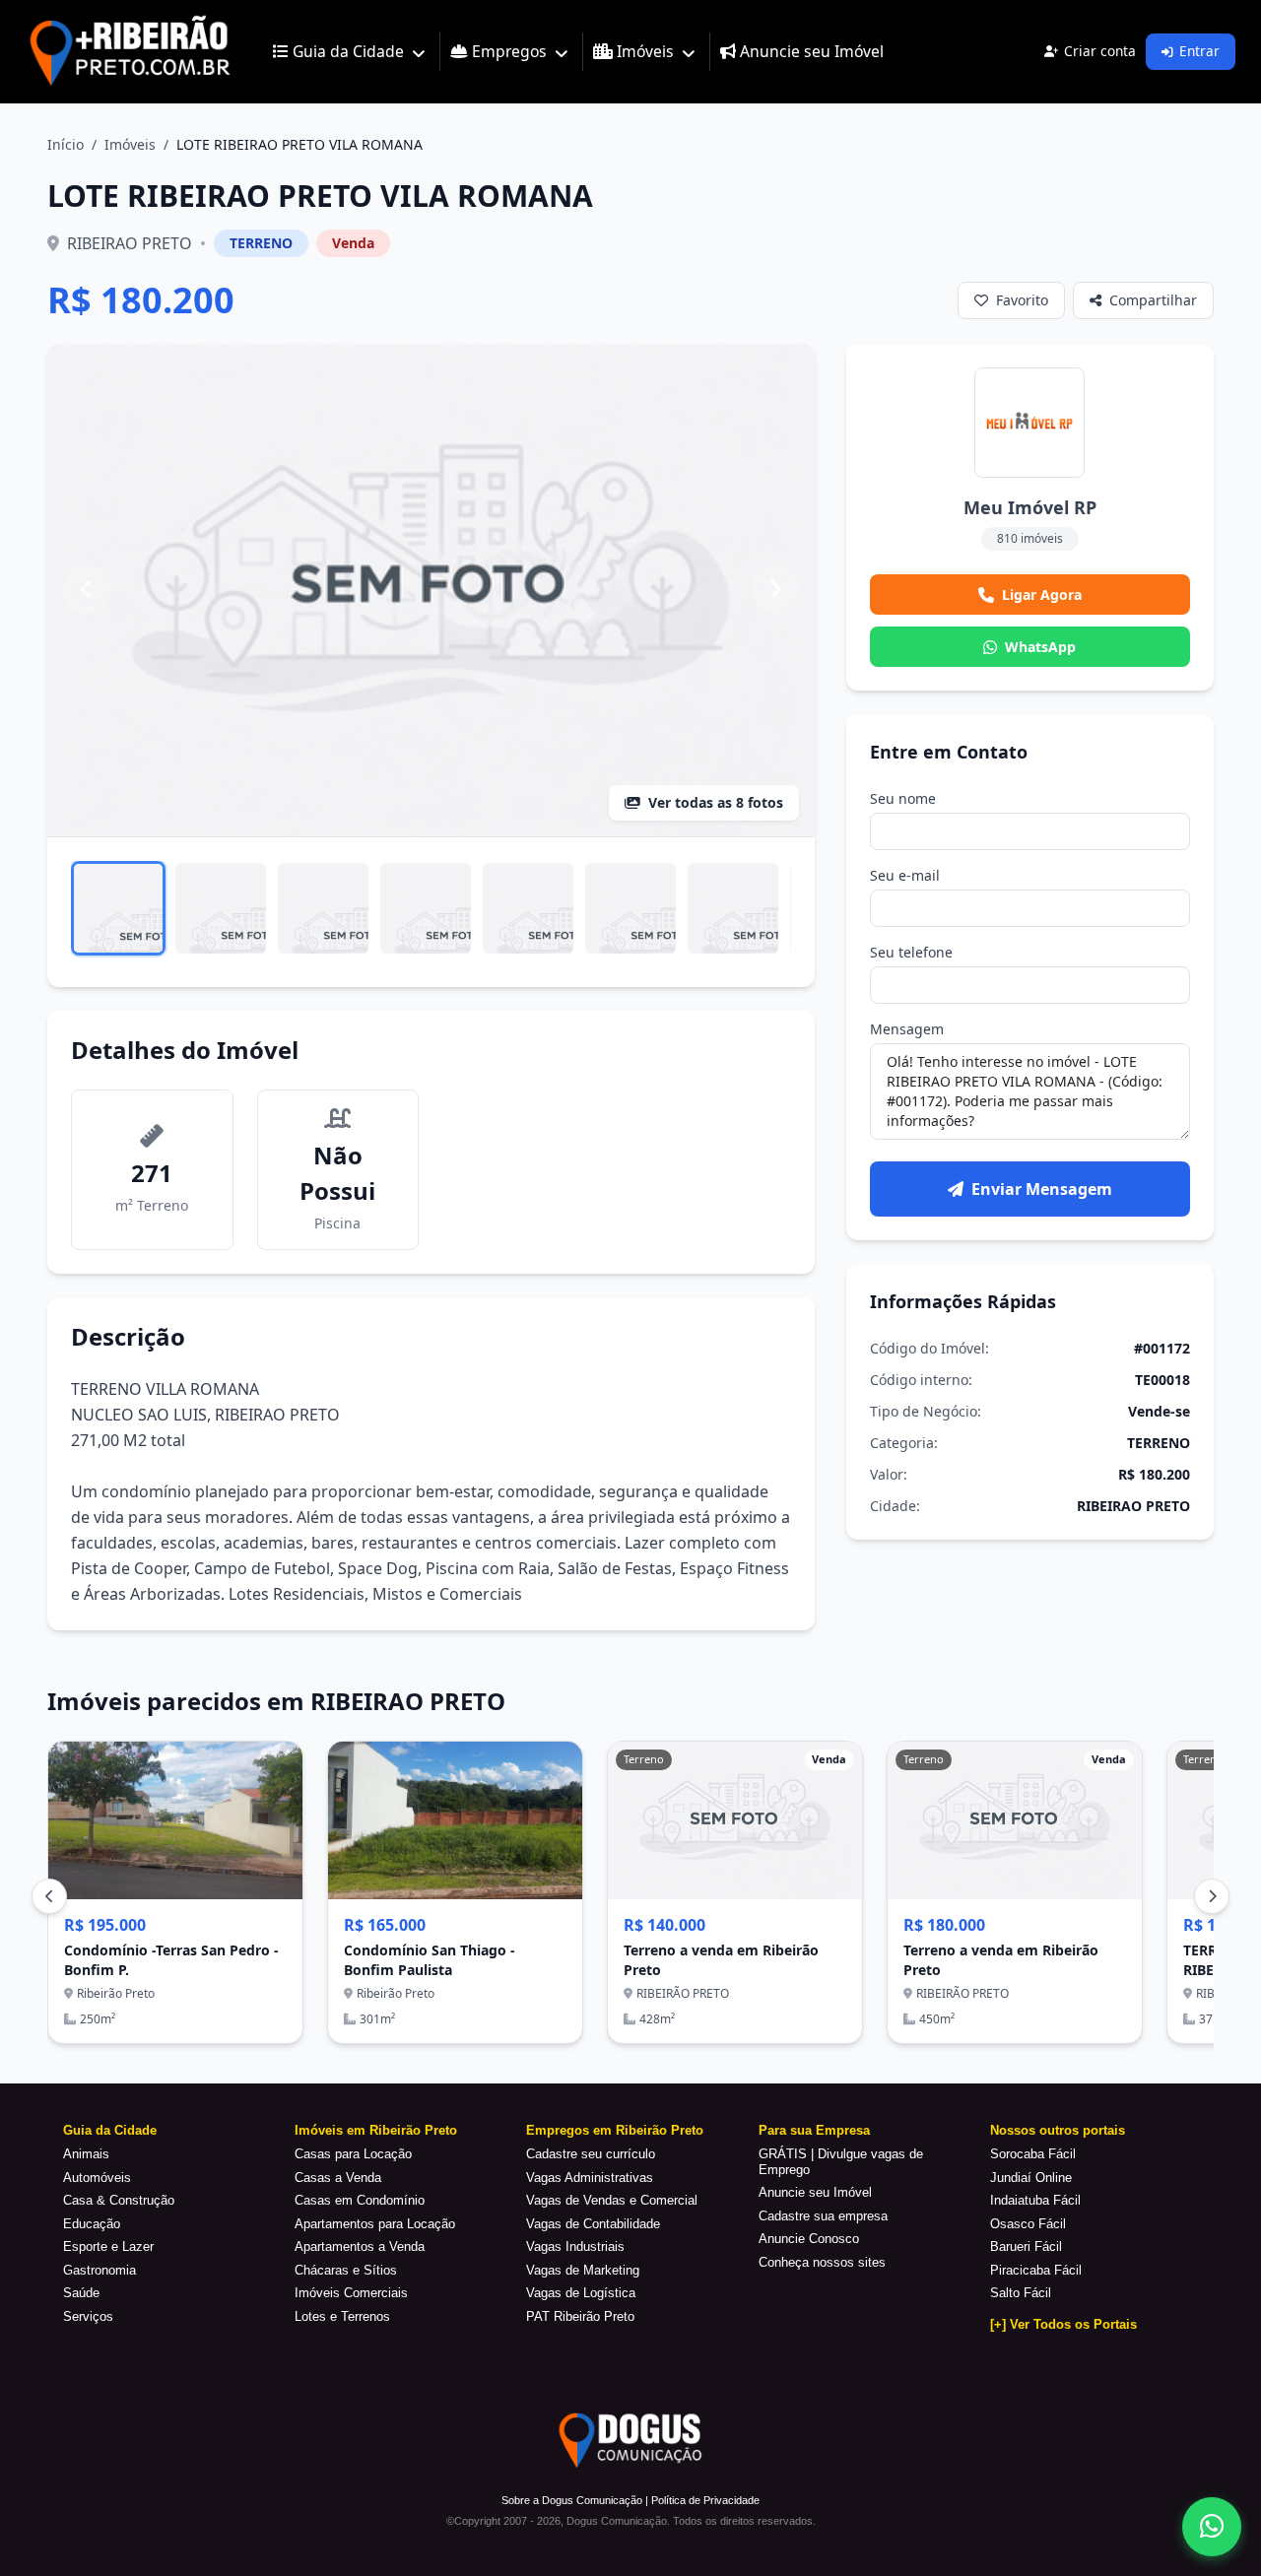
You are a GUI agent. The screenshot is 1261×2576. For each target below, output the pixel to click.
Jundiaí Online (1031, 2178)
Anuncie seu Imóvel (815, 2192)
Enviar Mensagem (1042, 1189)
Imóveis (130, 144)
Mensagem (907, 1029)
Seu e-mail (905, 875)
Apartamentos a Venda (360, 2246)
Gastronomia (100, 2270)
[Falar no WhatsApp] (1212, 2527)
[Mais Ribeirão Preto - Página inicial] (130, 52)
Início (66, 144)
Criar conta (1100, 51)
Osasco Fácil (1028, 2224)
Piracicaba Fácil (1036, 2270)
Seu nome (903, 798)
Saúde (81, 2293)
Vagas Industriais (575, 2246)
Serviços (88, 2316)
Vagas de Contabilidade (593, 2224)
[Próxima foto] (775, 590)
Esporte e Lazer (108, 2246)
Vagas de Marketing (583, 2270)
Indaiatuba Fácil (1035, 2200)
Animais (86, 2154)
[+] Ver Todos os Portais (1063, 2324)
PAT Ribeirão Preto (580, 2316)
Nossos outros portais (1058, 2130)
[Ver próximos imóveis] (1212, 1896)
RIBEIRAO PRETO (130, 243)
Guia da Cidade (110, 2130)
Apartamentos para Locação (375, 2224)
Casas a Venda (338, 2178)
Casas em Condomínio (360, 2200)
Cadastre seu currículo (591, 2154)
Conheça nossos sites (822, 2262)
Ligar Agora (1042, 594)
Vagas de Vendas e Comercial (612, 2200)
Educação (92, 2224)
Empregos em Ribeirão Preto (615, 2130)
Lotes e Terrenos (342, 2316)
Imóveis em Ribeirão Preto (376, 2130)
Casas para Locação (353, 2154)
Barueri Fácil (1026, 2246)
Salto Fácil (1021, 2293)
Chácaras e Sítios (346, 2270)
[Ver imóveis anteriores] (49, 1896)
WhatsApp (1040, 647)
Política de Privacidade (705, 2500)
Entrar (1199, 51)
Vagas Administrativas (590, 2178)
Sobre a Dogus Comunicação (572, 2500)
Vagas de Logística (581, 2293)
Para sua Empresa (814, 2130)
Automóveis (97, 2178)
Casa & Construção (119, 2200)
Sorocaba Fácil (1033, 2154)
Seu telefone (911, 952)
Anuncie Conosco (809, 2239)
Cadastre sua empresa (823, 2216)
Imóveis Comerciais (351, 2293)
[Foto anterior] (87, 590)
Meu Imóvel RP (1030, 507)
